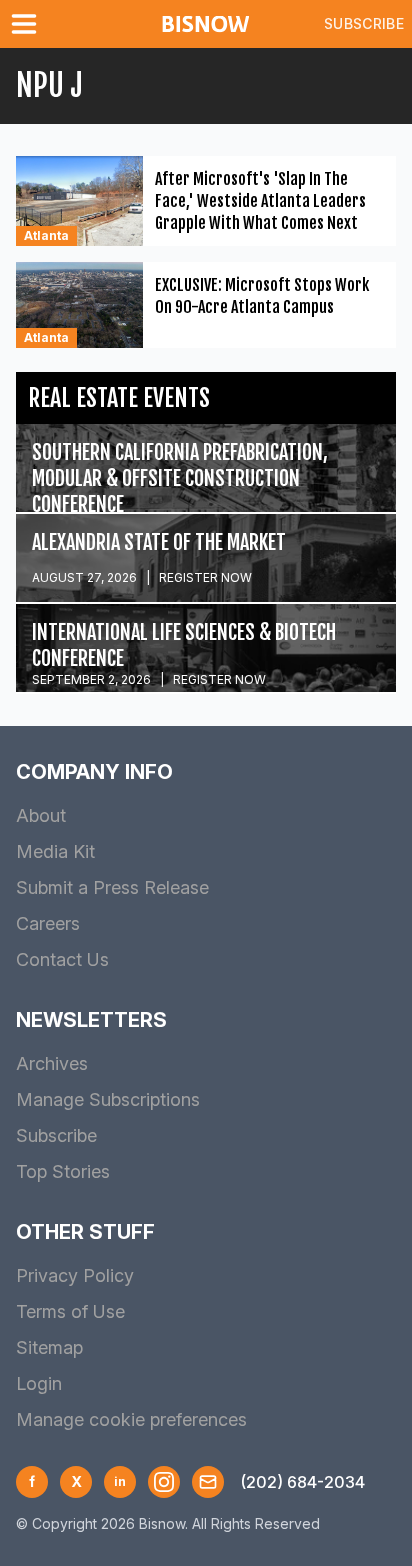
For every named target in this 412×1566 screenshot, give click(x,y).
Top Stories (63, 1171)
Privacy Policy (75, 1275)
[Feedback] (208, 1482)
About (41, 815)
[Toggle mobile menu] (28, 24)
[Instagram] (164, 1482)
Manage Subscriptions (108, 1099)
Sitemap (49, 1347)
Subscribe (364, 23)
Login (39, 1383)
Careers (48, 923)
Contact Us (62, 959)
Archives (52, 1063)
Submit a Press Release (112, 887)
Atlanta (46, 235)
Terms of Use (70, 1311)
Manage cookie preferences (131, 1419)
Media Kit (55, 851)
